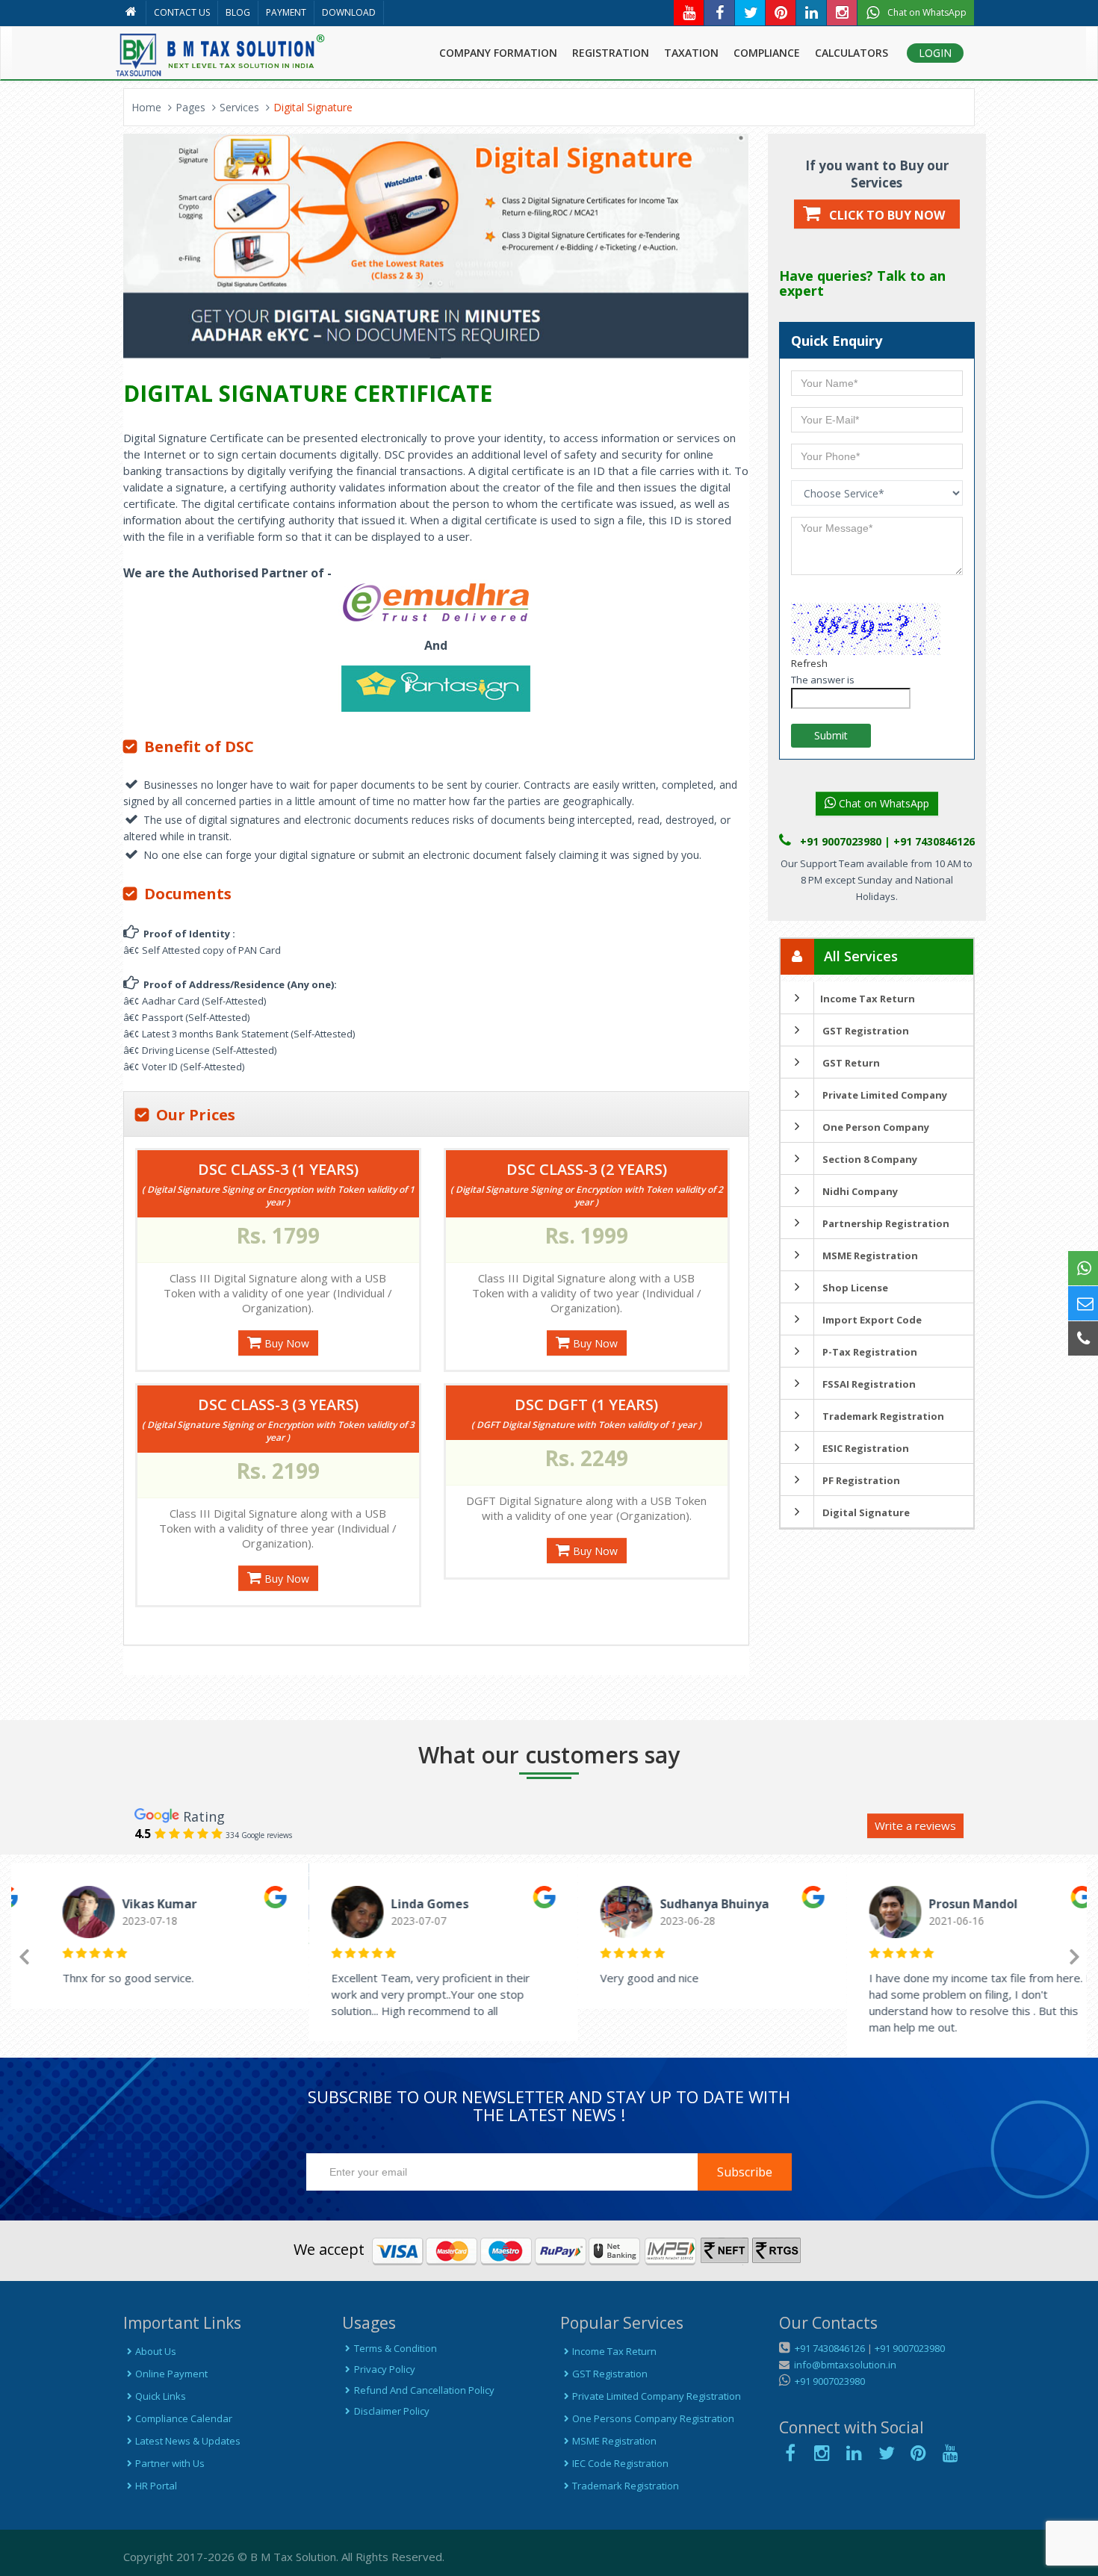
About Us (156, 2351)
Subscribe (745, 2172)
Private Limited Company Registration (657, 2396)
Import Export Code (871, 1320)
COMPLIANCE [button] (767, 53)
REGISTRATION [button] (611, 53)
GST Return (850, 1063)
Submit (831, 735)
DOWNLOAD (349, 12)
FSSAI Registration (868, 1384)
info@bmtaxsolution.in (843, 2365)
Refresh (809, 663)
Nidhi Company (859, 1191)
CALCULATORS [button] (852, 53)
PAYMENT (286, 12)
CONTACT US (182, 12)
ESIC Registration (865, 1448)
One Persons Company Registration (653, 2418)
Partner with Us (170, 2463)
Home (146, 107)
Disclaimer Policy (392, 2411)
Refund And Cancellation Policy (424, 2390)
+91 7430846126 (829, 2348)
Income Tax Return (868, 999)
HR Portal (156, 2486)
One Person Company (875, 1127)
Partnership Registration (885, 1223)
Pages (190, 107)
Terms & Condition (396, 2348)
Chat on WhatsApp (883, 803)
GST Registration (865, 1031)
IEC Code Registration (620, 2463)
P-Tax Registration (869, 1352)
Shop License (854, 1288)
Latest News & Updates (188, 2441)
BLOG (238, 12)
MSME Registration (869, 1256)
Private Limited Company (884, 1095)
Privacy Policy (385, 2369)
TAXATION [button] (691, 53)
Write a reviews (915, 1825)
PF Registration (860, 1480)
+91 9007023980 (910, 2348)
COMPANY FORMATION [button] (498, 53)
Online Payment (171, 2374)
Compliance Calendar (184, 2418)
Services (239, 107)
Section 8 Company (869, 1159)
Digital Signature (865, 1512)
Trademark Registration (882, 1416)
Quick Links (161, 2396)
